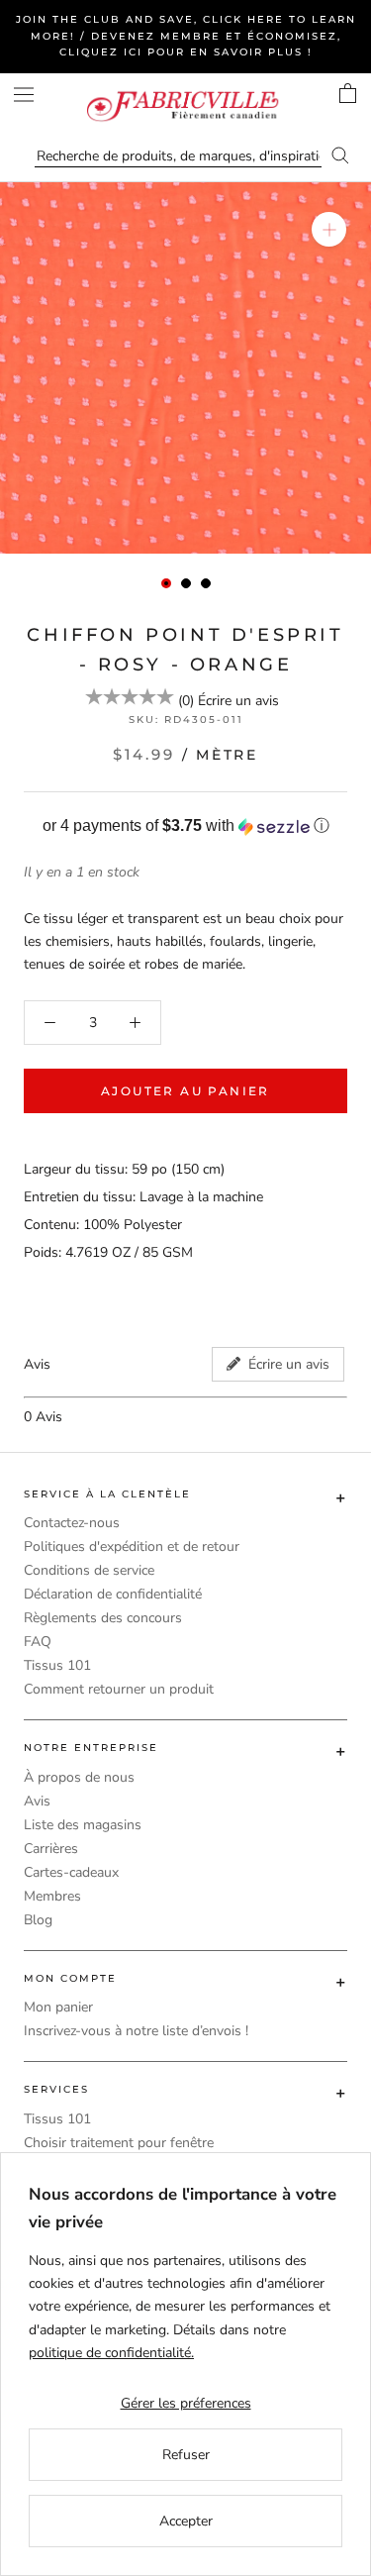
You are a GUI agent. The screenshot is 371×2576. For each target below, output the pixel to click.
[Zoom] (329, 229)
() (186, 701)
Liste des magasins (83, 1825)
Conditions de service (89, 1570)
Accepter (186, 2521)
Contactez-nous (72, 1523)
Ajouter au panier (185, 1091)
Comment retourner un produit (119, 1689)
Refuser (186, 2455)
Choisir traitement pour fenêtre (119, 2143)
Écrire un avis (238, 701)
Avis (37, 1801)
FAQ (38, 1642)
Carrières (51, 1849)
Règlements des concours (103, 1618)
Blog (38, 1920)
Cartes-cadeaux (71, 1872)
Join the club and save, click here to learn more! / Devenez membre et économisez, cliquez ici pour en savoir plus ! (186, 36)
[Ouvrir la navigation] (24, 95)
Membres (52, 1896)
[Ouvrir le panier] (348, 93)
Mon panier (58, 2007)
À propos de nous (79, 1777)
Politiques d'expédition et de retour (132, 1546)
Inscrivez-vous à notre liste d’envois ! (136, 2031)
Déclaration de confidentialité (113, 1594)
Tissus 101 (57, 1665)
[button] (185, 826)
